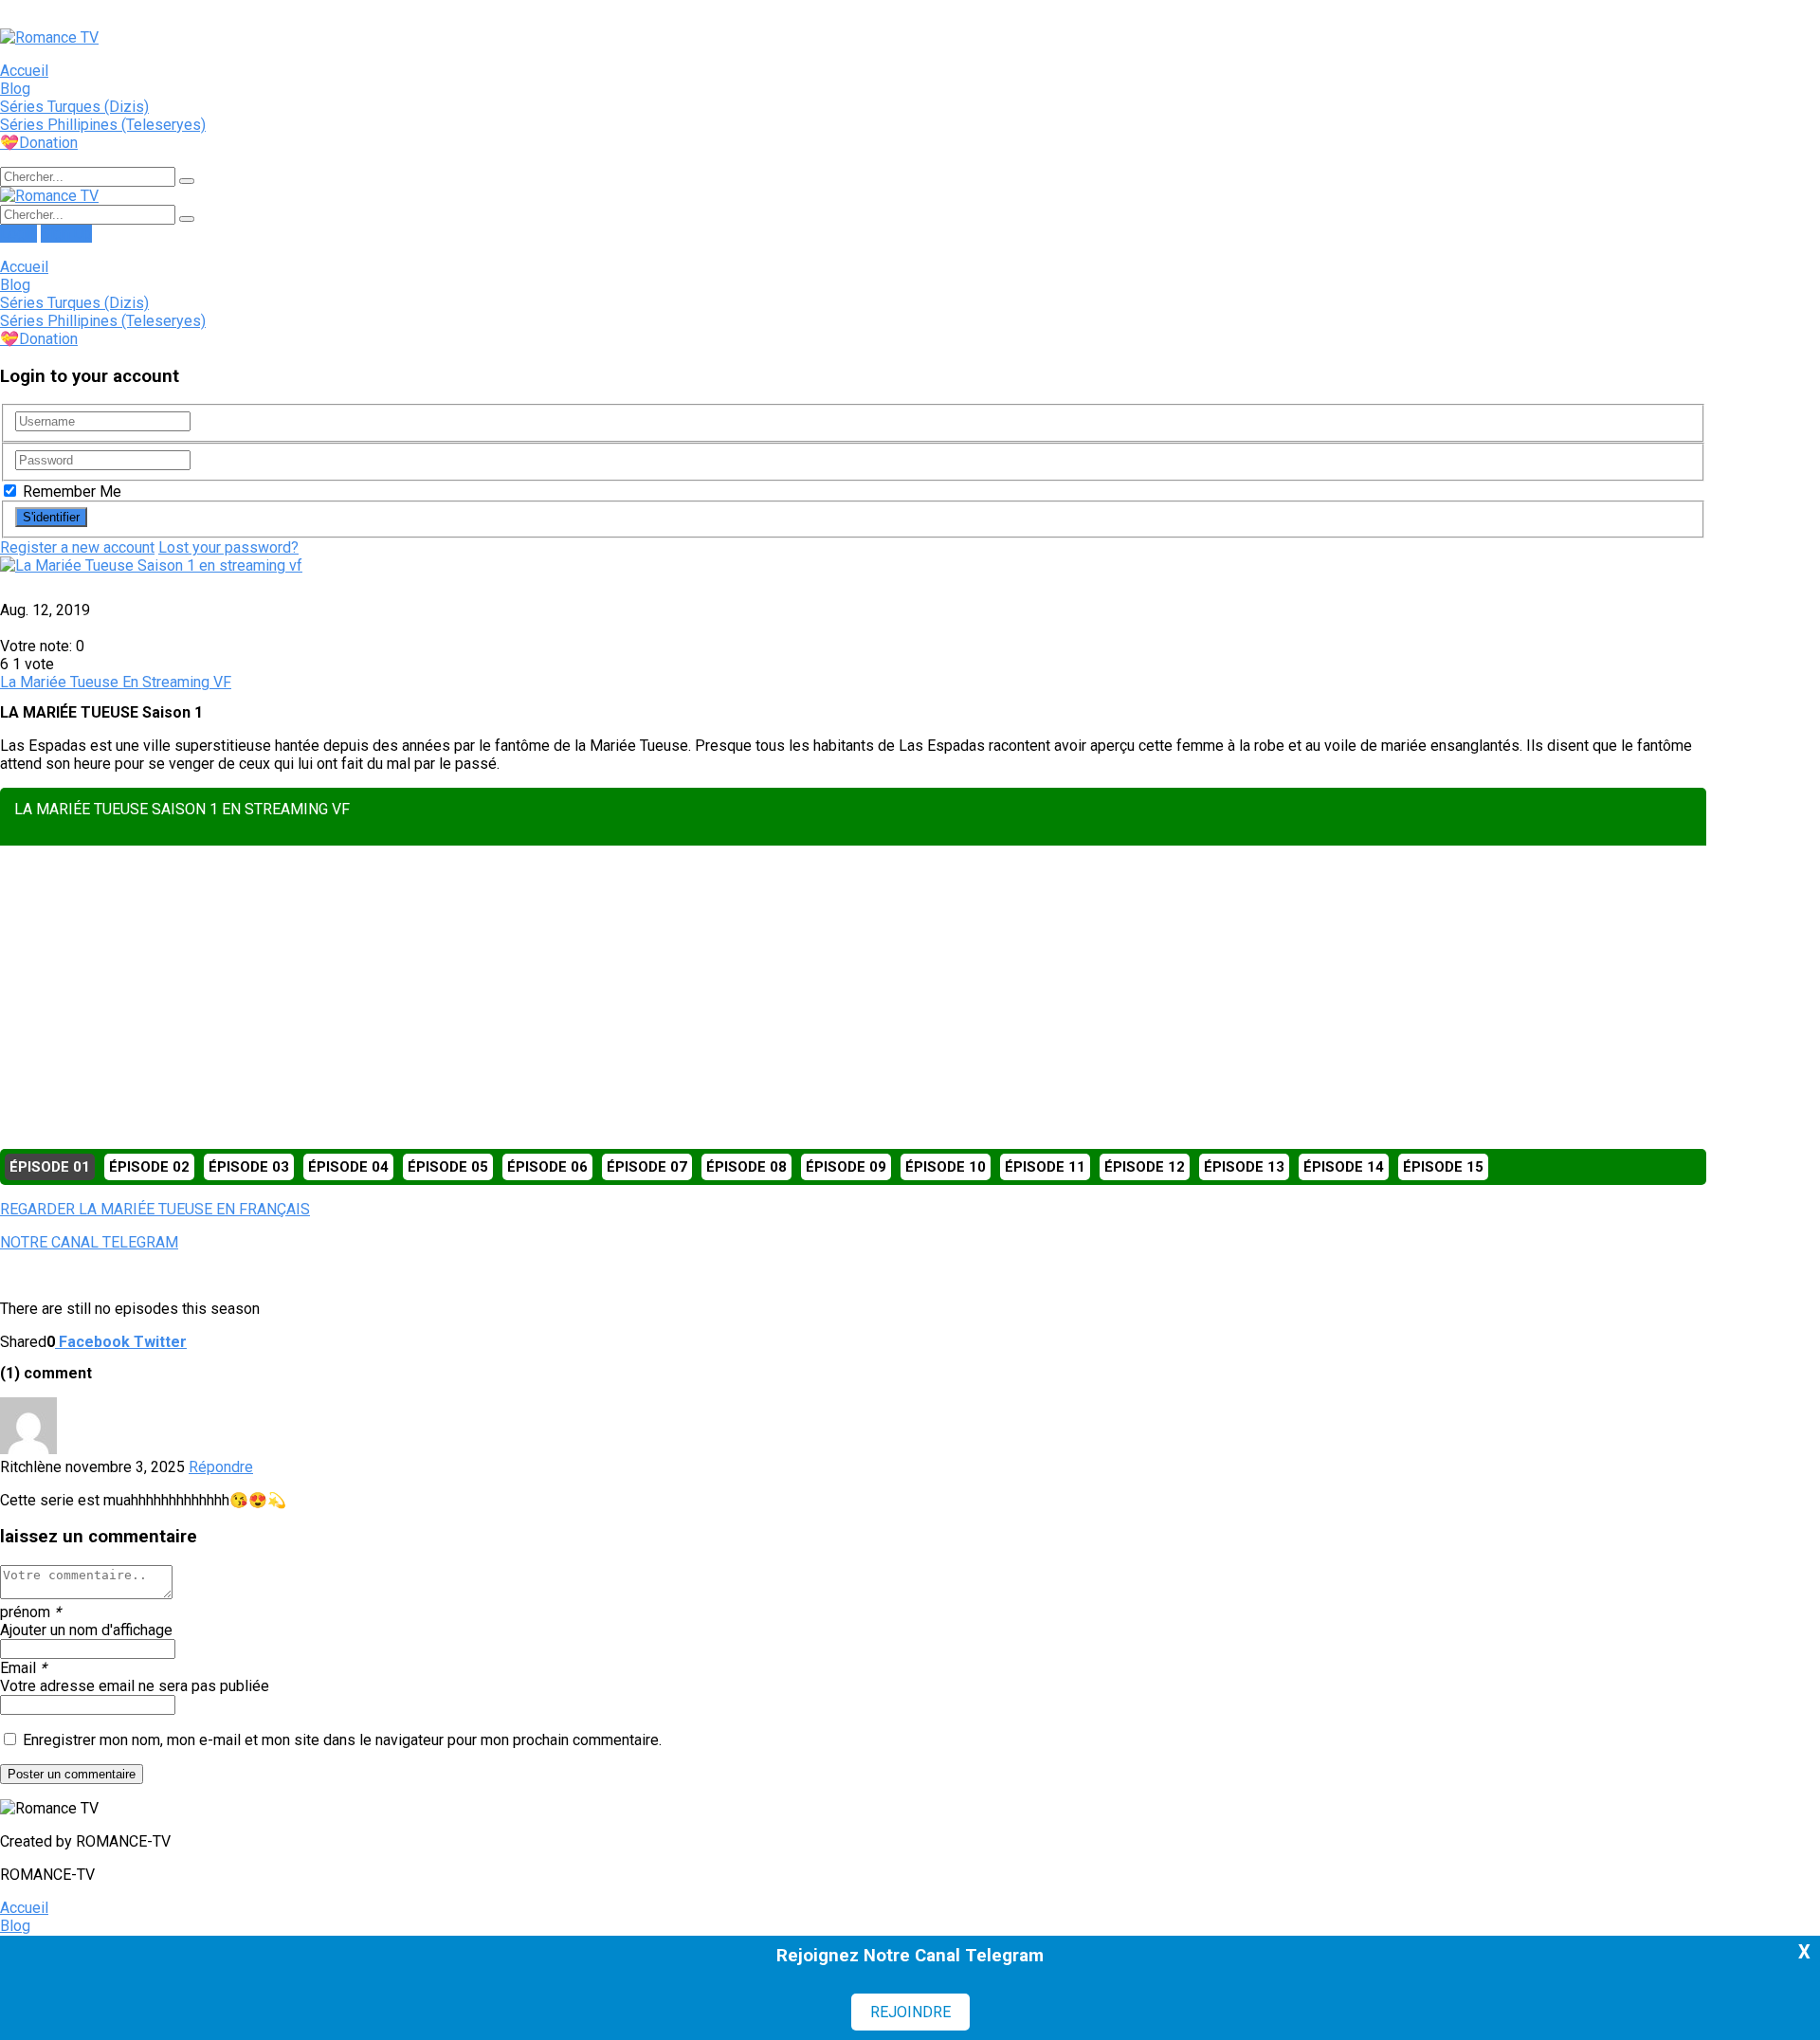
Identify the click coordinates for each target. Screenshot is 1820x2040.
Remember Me (70, 492)
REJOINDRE (910, 2012)
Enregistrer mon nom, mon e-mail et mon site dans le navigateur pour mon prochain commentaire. (342, 1740)
